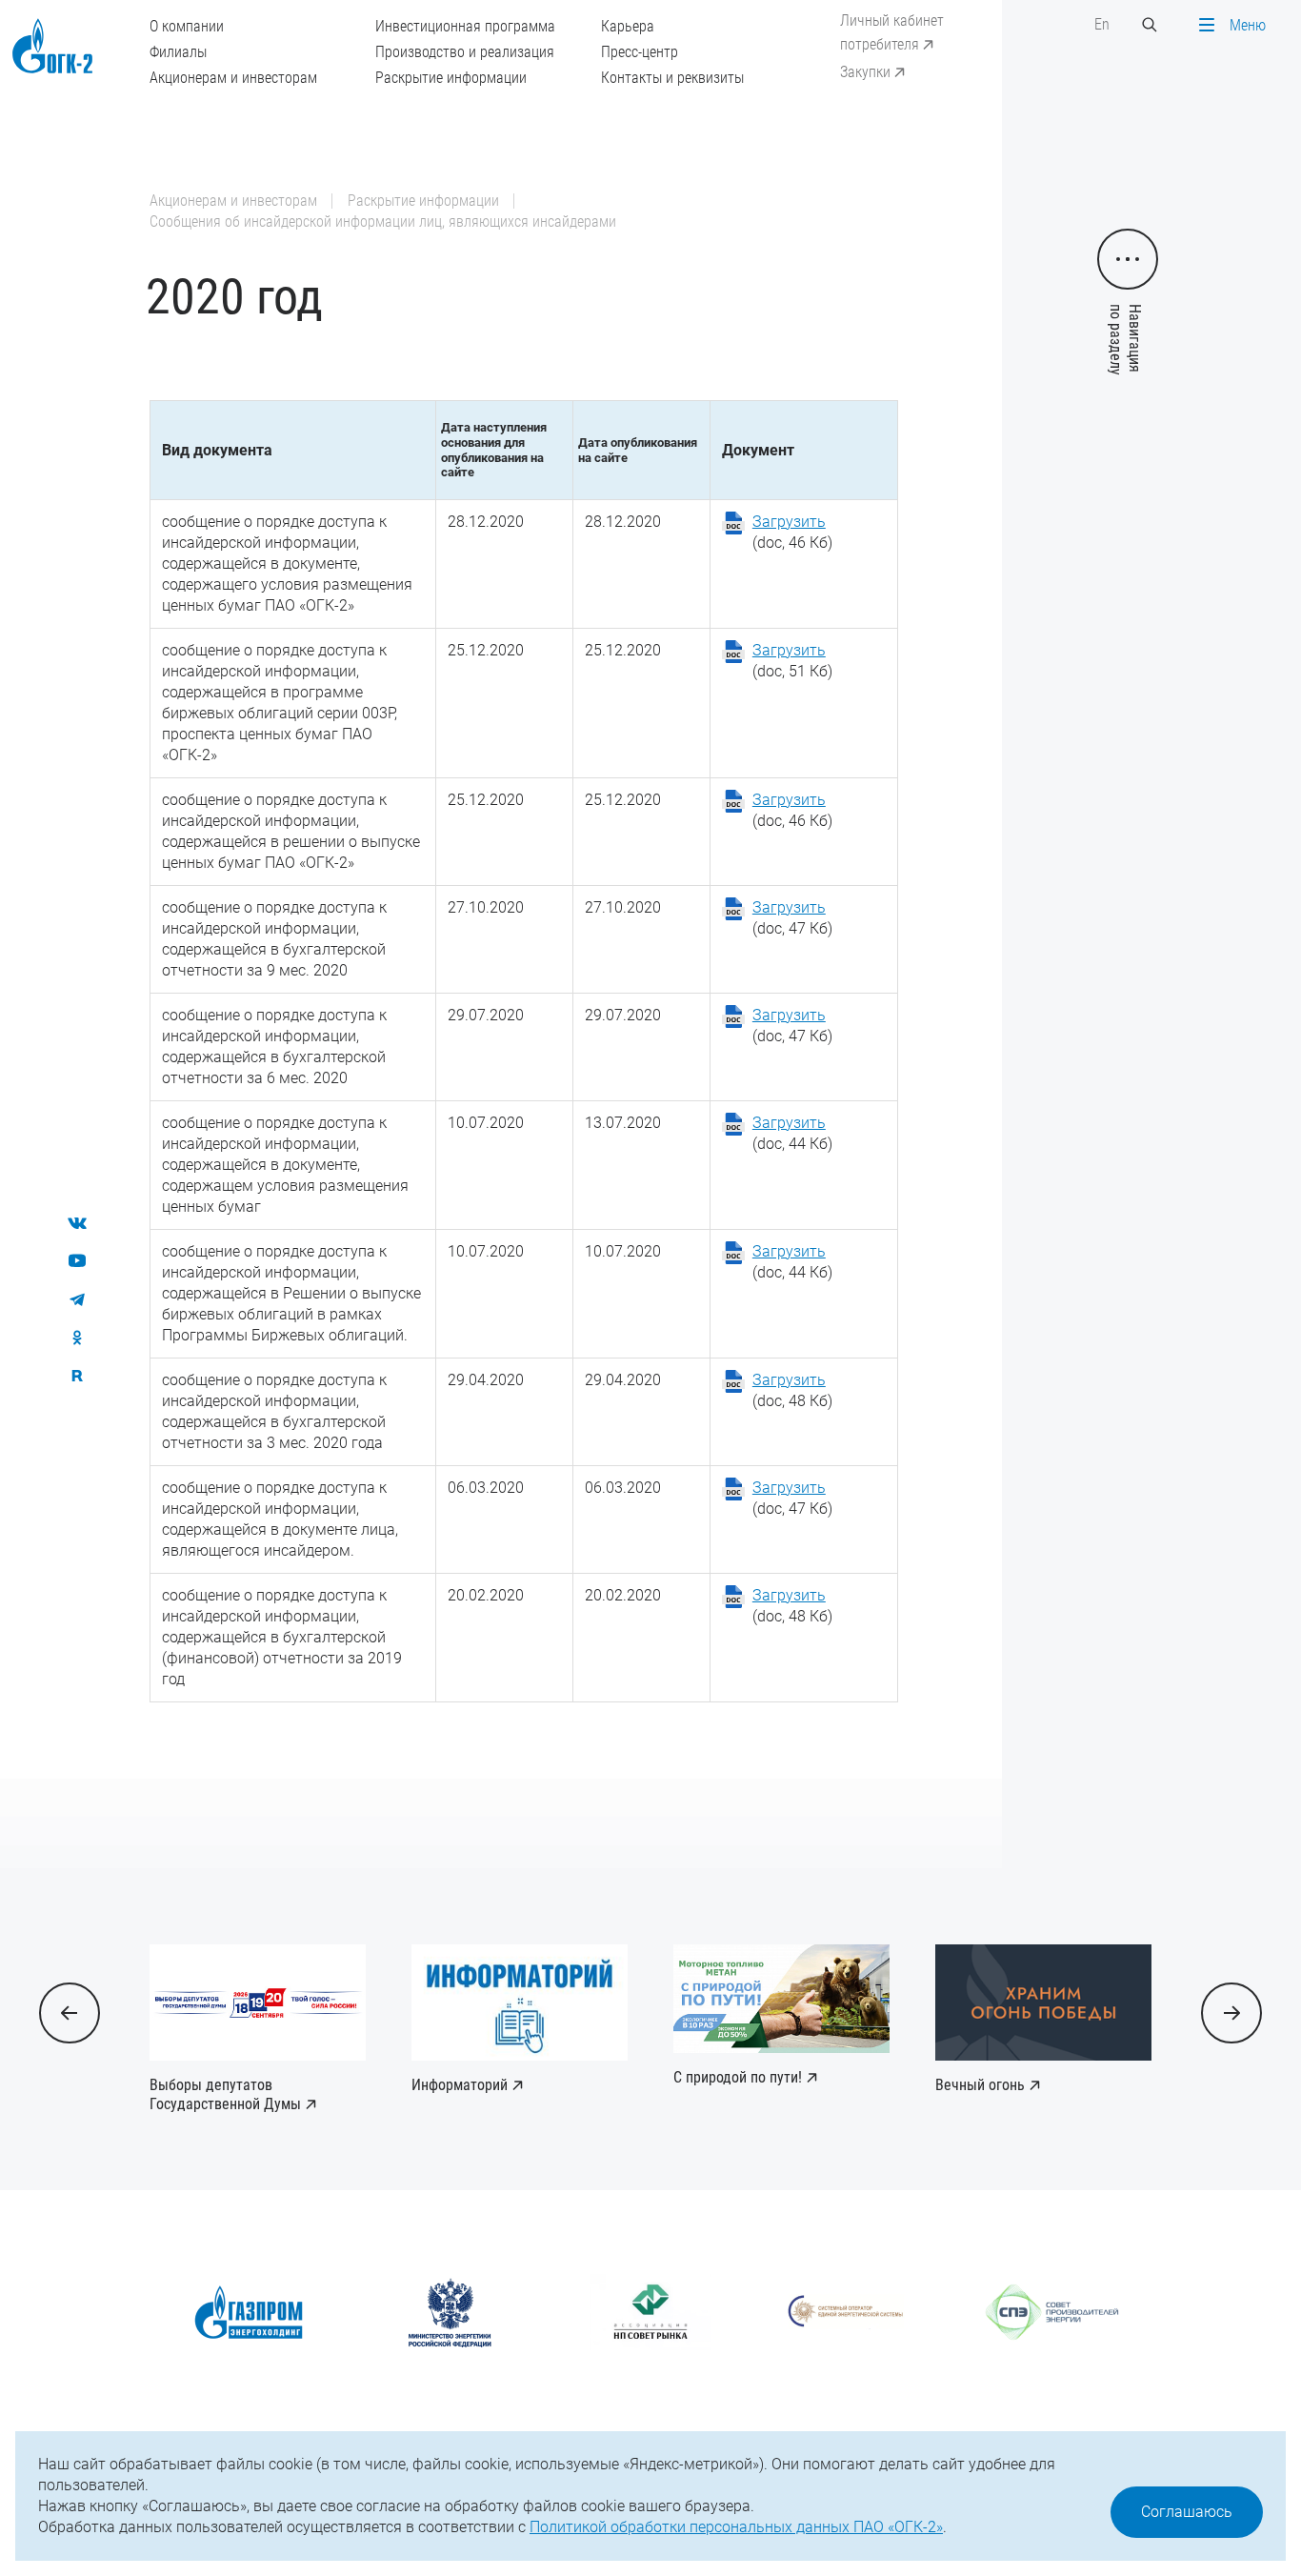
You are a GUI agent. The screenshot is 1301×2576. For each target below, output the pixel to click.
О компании (187, 26)
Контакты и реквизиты (672, 78)
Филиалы (178, 52)
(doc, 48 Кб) (792, 1390)
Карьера (628, 26)
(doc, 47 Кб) (792, 918)
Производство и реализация (465, 52)
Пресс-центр (640, 52)
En (1102, 24)
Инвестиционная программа (465, 26)
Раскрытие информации (451, 78)
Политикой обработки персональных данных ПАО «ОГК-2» (736, 2527)
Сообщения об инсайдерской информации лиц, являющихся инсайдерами (383, 221)
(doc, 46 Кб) (792, 532)
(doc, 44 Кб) (792, 1133)
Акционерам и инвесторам (233, 78)
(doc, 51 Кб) (792, 661)
